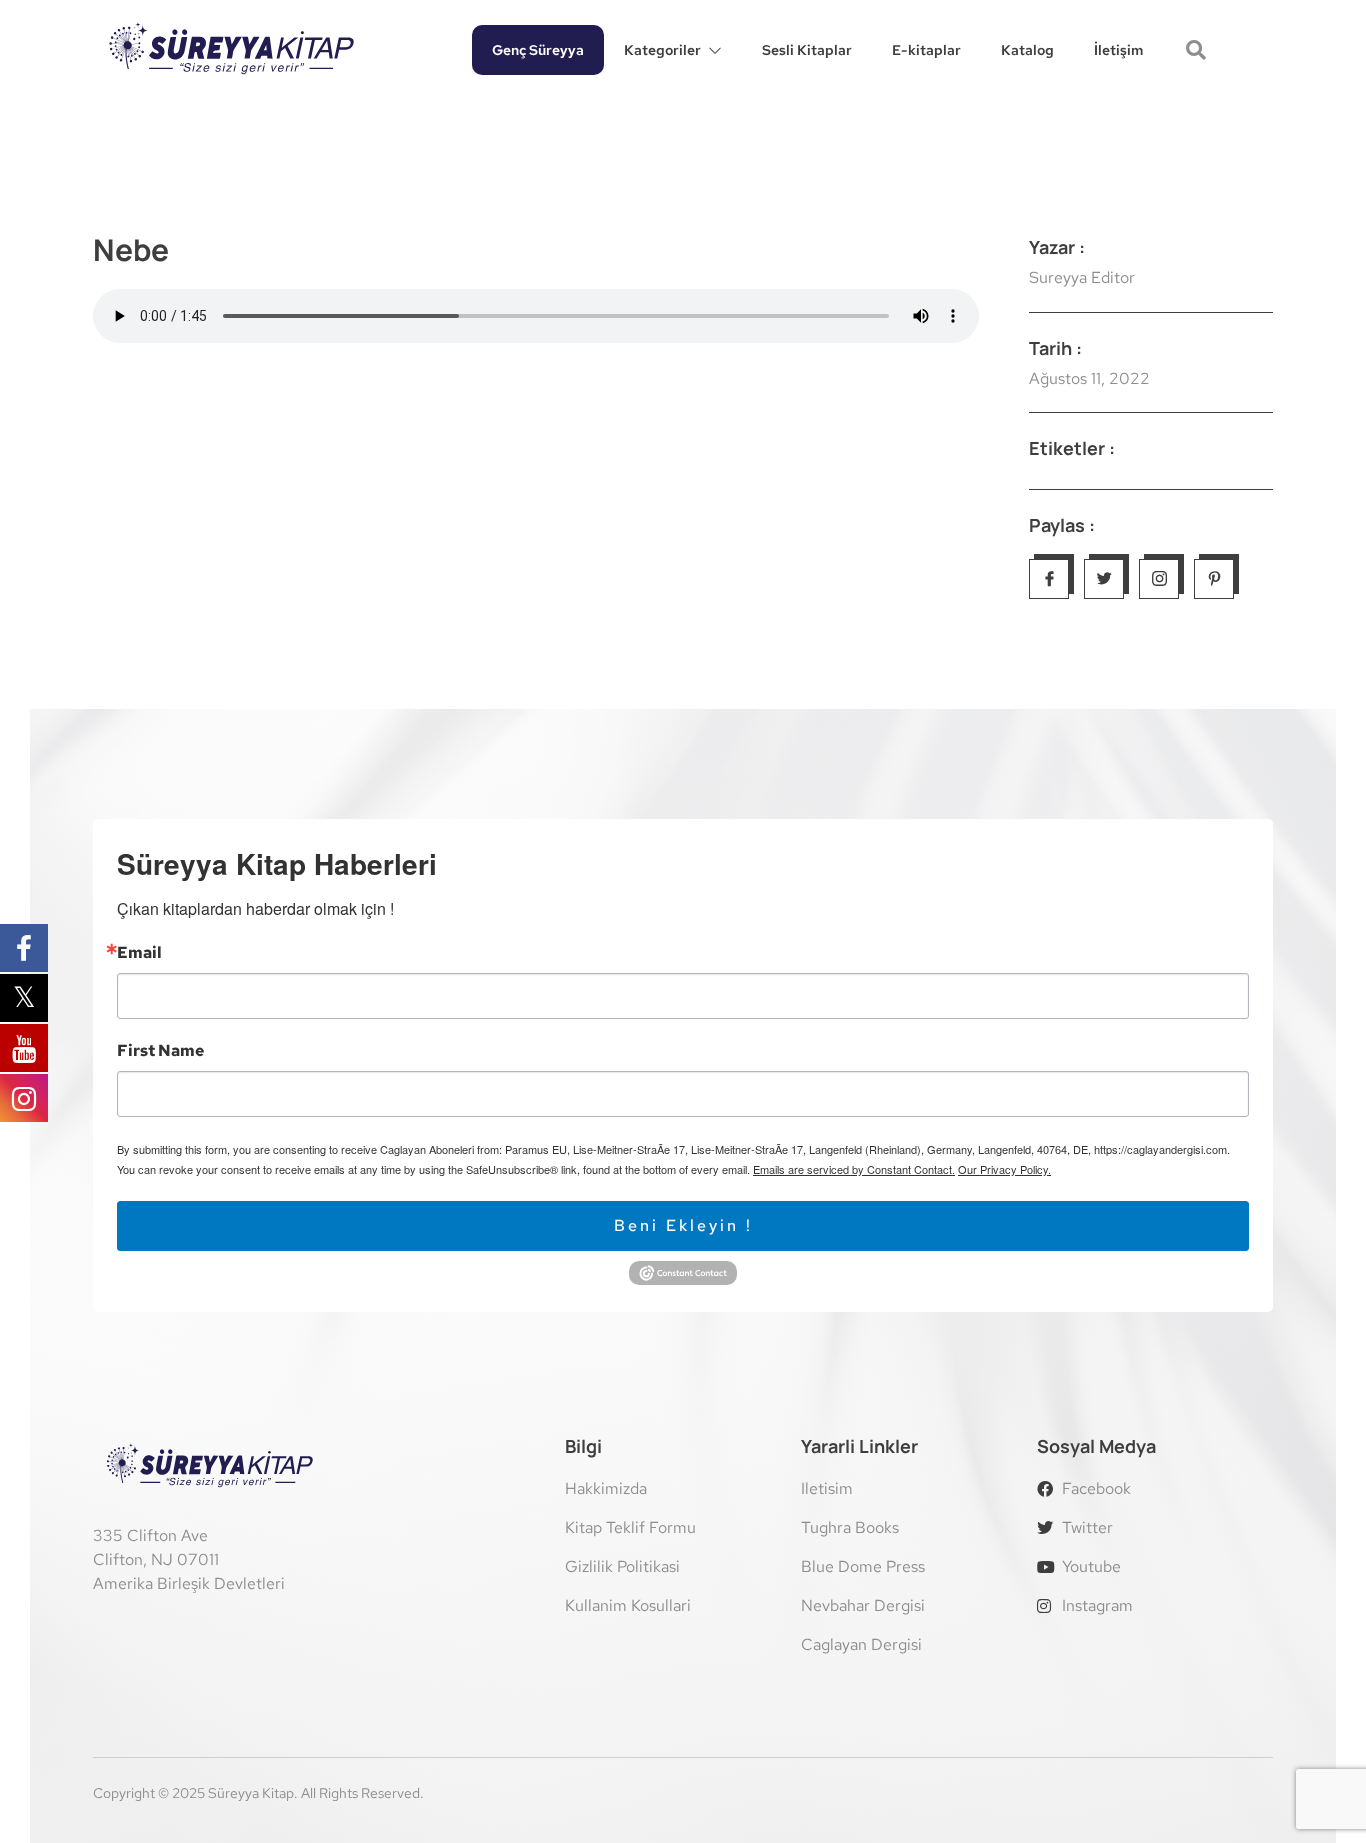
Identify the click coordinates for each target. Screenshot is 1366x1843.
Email (139, 953)
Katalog (1027, 50)
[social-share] (1049, 579)
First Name (160, 1051)
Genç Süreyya (538, 50)
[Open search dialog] (1198, 52)
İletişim (1118, 50)
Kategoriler (662, 50)
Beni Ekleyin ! (683, 1225)
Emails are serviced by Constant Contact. (854, 1169)
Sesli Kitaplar (807, 50)
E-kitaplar (926, 50)
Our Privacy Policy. (1004, 1169)
